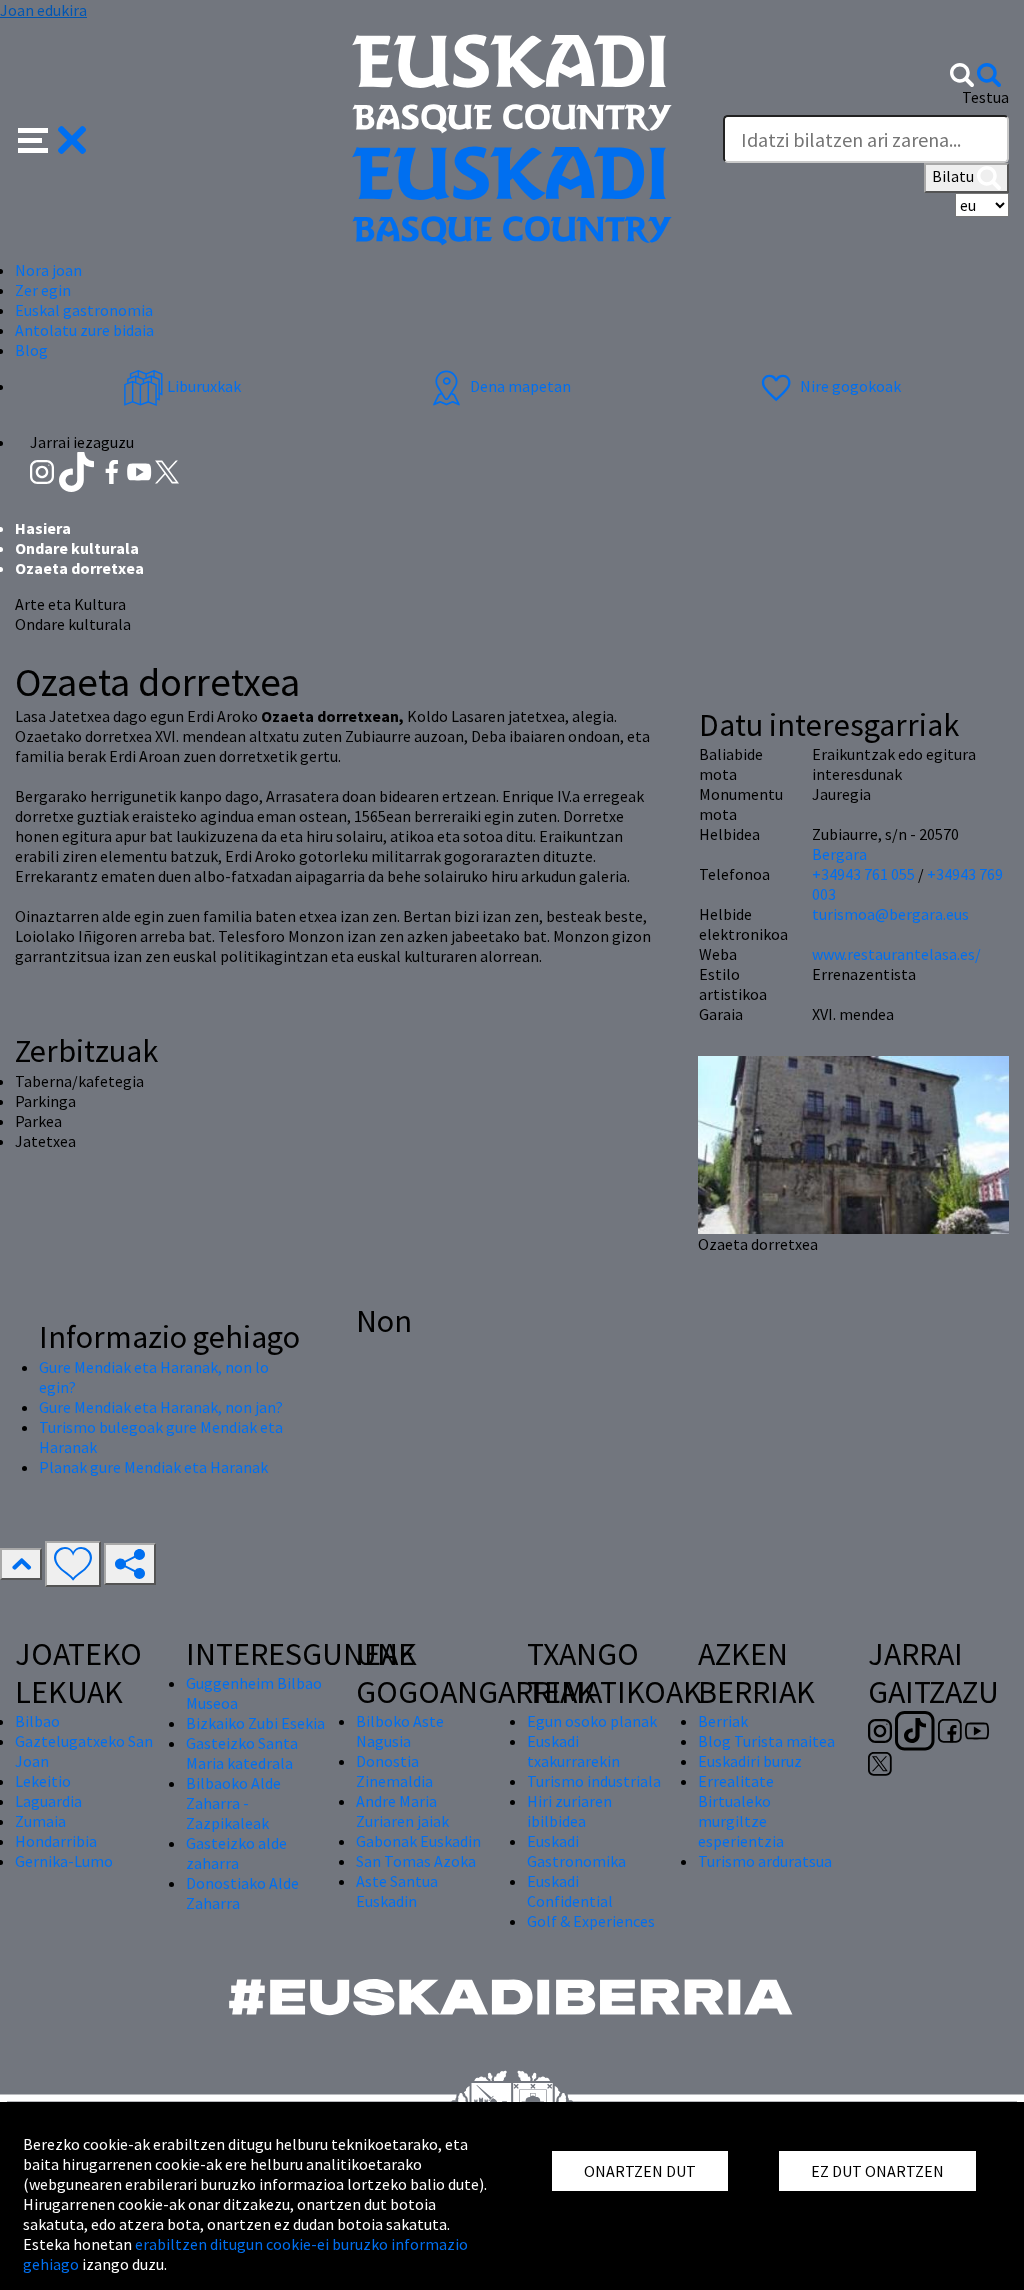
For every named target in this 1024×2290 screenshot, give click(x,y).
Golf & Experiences (591, 1921)
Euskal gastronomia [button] (84, 310)
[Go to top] (21, 1564)
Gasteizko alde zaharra (236, 1853)
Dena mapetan (519, 386)
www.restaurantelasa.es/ (896, 954)
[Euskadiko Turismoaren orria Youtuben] (141, 470)
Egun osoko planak (592, 1721)
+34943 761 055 (863, 874)
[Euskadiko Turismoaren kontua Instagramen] (43, 470)
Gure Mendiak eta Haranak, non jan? (161, 1407)
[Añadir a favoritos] (73, 1564)
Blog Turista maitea (766, 1741)
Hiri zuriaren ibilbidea (569, 1811)
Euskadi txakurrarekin (573, 1751)
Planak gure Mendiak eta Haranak (153, 1467)
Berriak (723, 1721)
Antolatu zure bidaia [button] (84, 330)
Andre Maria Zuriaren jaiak (402, 1811)
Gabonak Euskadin (418, 1841)
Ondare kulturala (77, 548)
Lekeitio (43, 1781)
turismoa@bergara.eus (890, 914)
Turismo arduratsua (765, 1861)
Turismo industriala (594, 1781)
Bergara (839, 854)
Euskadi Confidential (570, 1891)
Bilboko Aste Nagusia (400, 1731)
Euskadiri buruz (750, 1761)
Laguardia (48, 1801)
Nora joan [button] (48, 270)
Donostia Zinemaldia (394, 1771)
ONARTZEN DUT (640, 2171)
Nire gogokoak (849, 386)
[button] (52, 138)
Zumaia (40, 1821)
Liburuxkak (202, 386)
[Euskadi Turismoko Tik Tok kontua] (78, 470)
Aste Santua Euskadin (397, 1891)
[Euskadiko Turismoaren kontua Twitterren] (167, 470)
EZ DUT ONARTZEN (877, 2171)
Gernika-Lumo (64, 1861)
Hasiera (43, 528)
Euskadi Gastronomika (576, 1851)
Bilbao (37, 1721)
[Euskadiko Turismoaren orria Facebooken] (113, 470)
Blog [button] (31, 350)
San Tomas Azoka (416, 1861)
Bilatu (954, 176)
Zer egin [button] (43, 290)
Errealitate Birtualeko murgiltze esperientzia (741, 1811)
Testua (985, 97)
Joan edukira (43, 10)
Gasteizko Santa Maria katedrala (242, 1753)
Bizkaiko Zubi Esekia (255, 1723)
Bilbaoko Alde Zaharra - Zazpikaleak (233, 1803)
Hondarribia (56, 1841)
